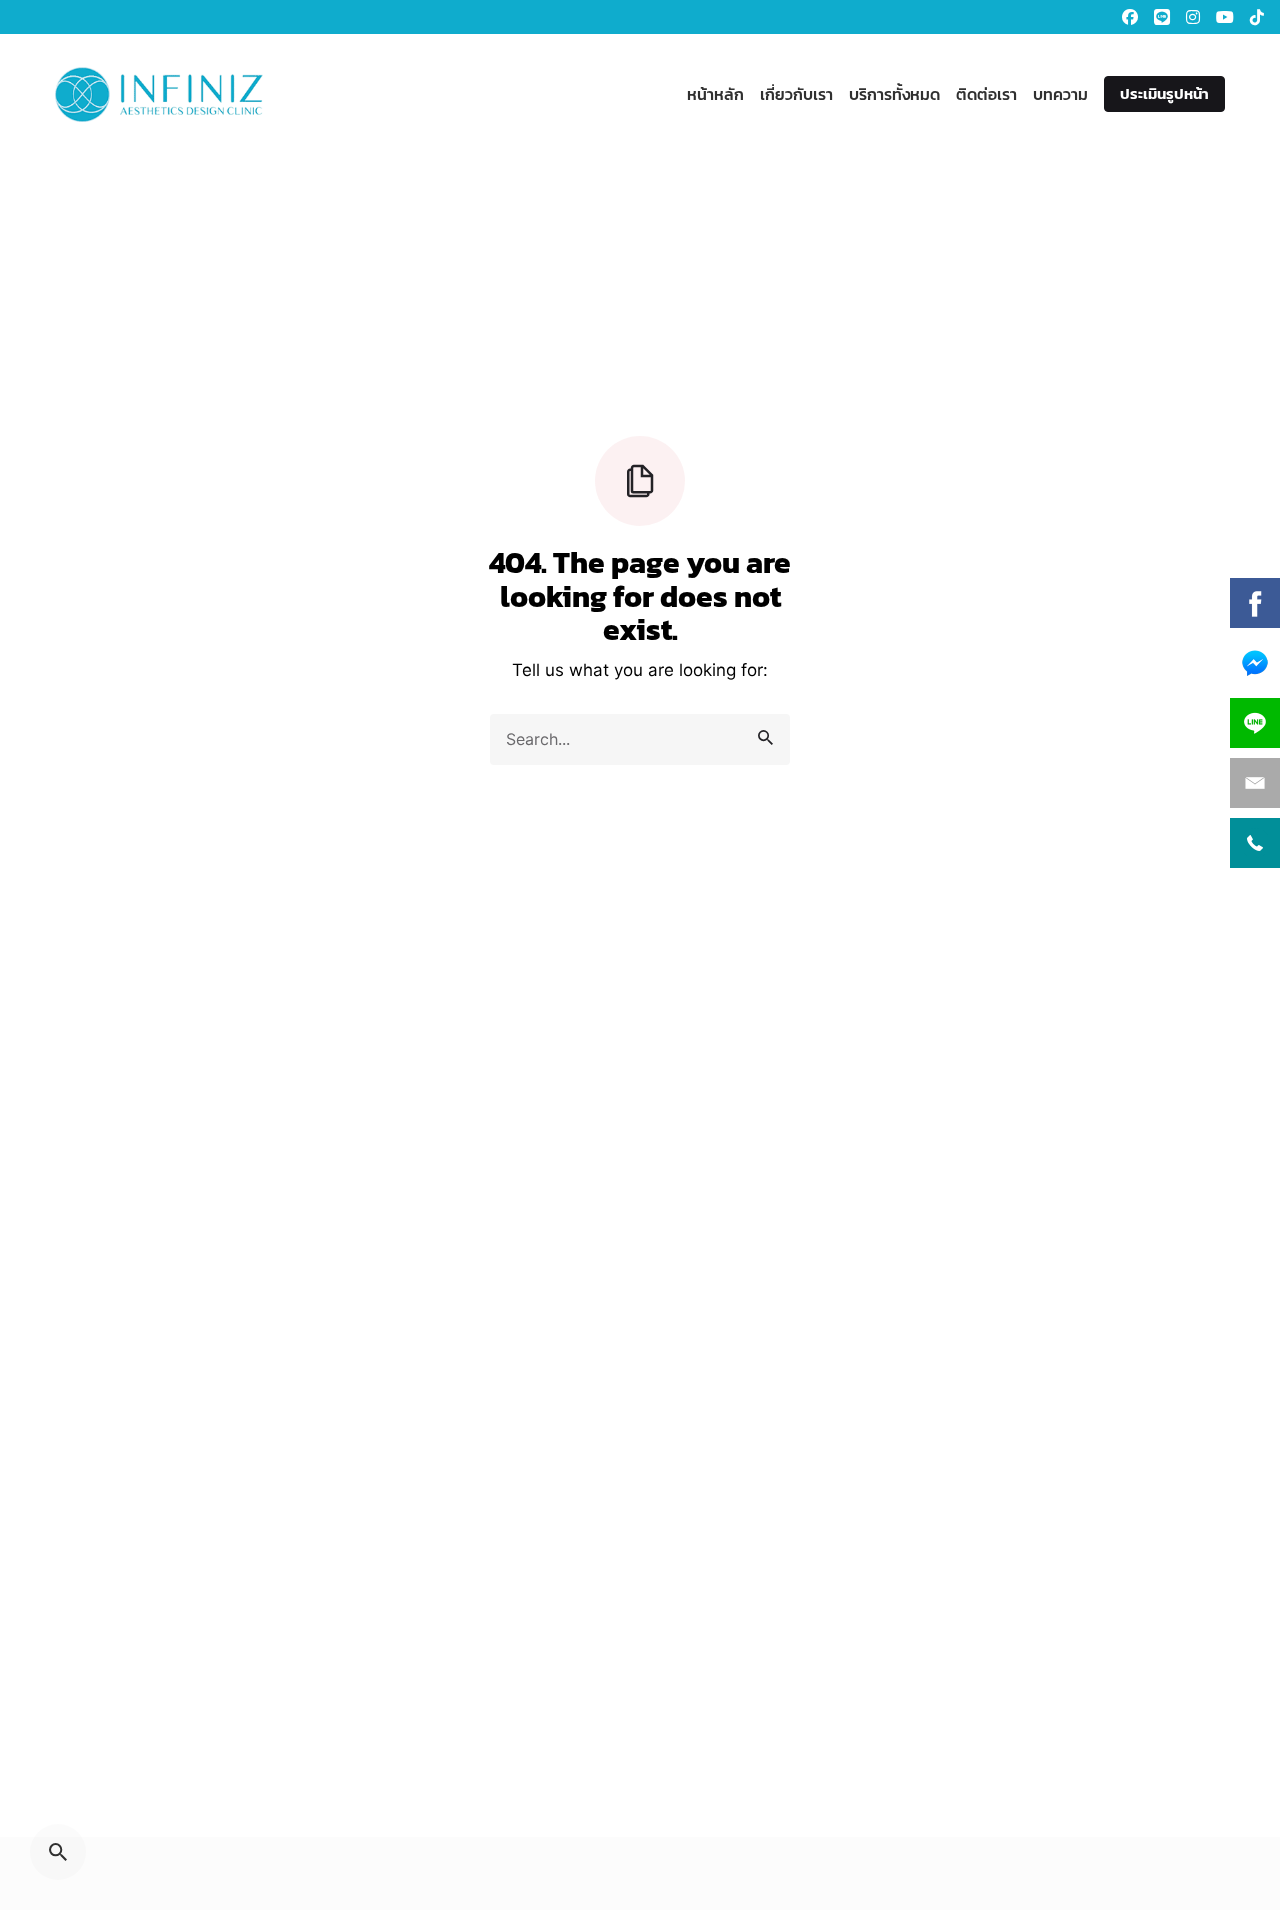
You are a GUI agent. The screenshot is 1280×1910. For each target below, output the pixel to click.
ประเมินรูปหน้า (1164, 93)
